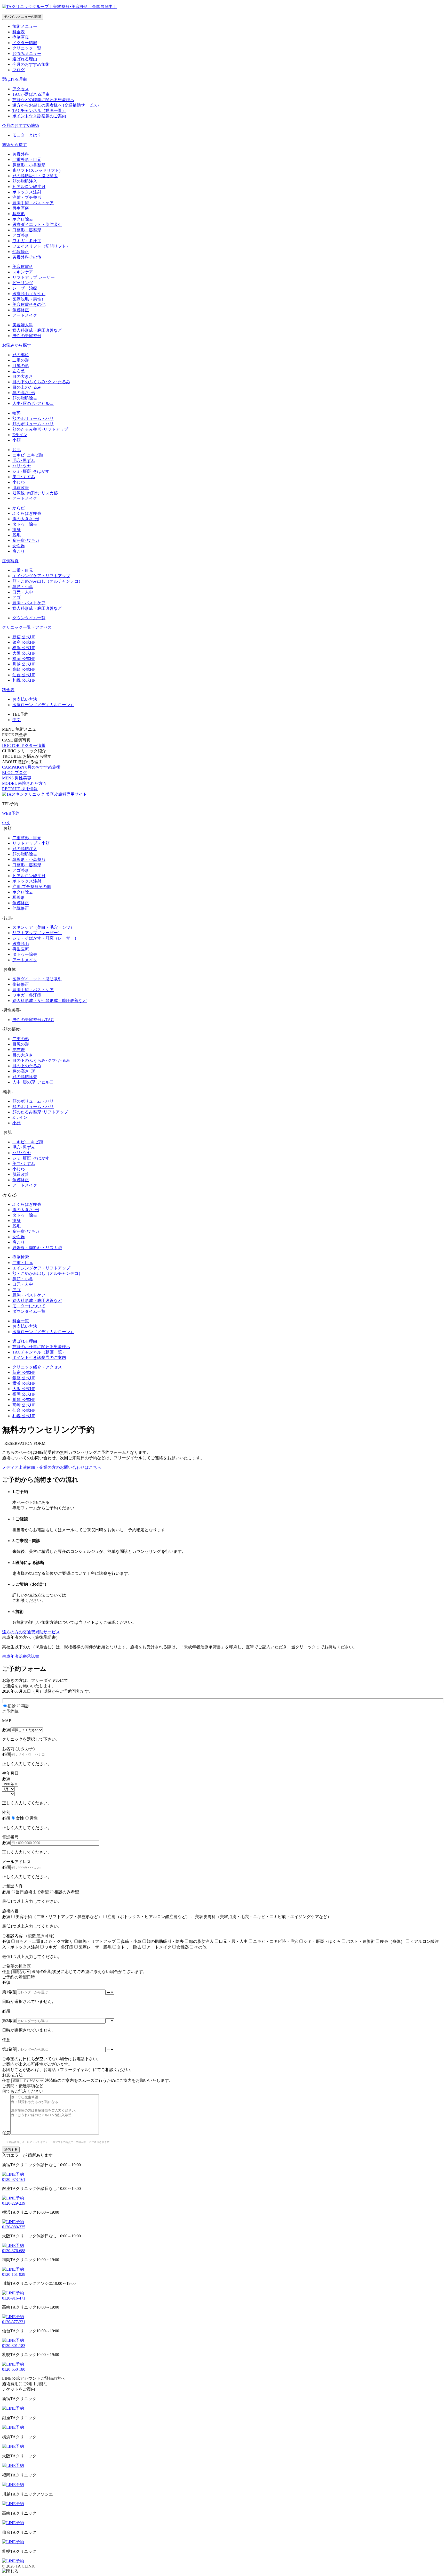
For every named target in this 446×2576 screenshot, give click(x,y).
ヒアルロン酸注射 (29, 187)
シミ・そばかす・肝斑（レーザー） (45, 938)
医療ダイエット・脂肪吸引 (37, 225)
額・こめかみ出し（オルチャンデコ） (47, 581)
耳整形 (19, 214)
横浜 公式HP (24, 648)
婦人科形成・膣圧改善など (37, 330)
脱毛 (17, 535)
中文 (6, 823)
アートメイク (25, 315)
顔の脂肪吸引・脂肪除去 (35, 176)
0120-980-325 (14, 2227)
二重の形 (21, 360)
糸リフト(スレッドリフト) (36, 170)
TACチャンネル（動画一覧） (39, 111)
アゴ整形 (21, 235)
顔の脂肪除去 (25, 398)
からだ (19, 508)
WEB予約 (11, 813)
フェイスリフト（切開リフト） (41, 246)
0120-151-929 (14, 2274)
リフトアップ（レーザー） (37, 933)
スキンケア (23, 272)
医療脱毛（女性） (29, 294)
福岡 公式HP (24, 659)
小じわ (19, 482)
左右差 (19, 371)
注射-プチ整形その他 (32, 887)
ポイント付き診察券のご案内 (39, 116)
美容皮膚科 (23, 267)
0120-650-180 (14, 2369)
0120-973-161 (14, 2179)
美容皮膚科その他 (29, 304)
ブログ (19, 70)
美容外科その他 (27, 257)
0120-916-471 (14, 2298)
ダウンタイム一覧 (29, 618)
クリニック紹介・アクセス (37, 1367)
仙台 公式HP (24, 675)
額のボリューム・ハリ (33, 418)
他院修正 (21, 252)
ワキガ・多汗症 (27, 241)
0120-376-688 (14, 2251)
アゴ (17, 597)
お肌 (17, 450)
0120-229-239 (14, 2203)
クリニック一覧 (27, 48)
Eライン (20, 435)
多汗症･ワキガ (26, 540)
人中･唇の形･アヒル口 (33, 403)
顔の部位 (21, 355)
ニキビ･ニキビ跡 (28, 455)
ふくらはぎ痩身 (27, 513)
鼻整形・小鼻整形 (29, 165)
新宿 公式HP (24, 637)
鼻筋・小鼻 (23, 587)
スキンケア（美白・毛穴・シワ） (43, 927)
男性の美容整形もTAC (33, 1020)
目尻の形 (21, 366)
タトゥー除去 (25, 524)
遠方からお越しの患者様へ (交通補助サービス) (55, 105)
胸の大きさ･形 (26, 519)
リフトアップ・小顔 (31, 843)
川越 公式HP (24, 664)
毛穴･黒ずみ (24, 460)
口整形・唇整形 (27, 230)
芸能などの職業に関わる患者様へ (43, 100)
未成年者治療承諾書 (21, 1656)
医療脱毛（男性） (29, 299)
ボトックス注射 (27, 192)
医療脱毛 (21, 944)
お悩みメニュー (27, 54)
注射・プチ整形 (27, 197)
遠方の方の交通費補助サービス (31, 1632)
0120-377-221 (14, 2322)
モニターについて (29, 1306)
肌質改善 (21, 488)
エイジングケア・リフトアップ (41, 576)
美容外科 (21, 154)
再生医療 (21, 208)
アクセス (21, 89)
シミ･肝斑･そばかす (31, 471)
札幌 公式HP (24, 680)
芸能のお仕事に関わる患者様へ (41, 1347)
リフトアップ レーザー (34, 277)
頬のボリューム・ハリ (33, 424)
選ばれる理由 (25, 59)
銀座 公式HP (24, 642)
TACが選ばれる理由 (31, 94)
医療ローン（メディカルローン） (43, 705)
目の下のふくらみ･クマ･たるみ (41, 382)
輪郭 (17, 413)
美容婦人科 (23, 325)
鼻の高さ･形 (24, 393)
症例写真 (21, 37)
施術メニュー (25, 26)
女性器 (19, 546)
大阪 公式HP (24, 653)
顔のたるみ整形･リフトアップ (40, 429)
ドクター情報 (25, 43)
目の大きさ (23, 376)
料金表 (19, 32)
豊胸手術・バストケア (33, 203)
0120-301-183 (14, 2346)
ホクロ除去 (23, 219)
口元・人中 (23, 592)
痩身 (17, 530)
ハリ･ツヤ (22, 466)
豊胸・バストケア (29, 603)
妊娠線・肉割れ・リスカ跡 (37, 1248)
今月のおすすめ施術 (31, 64)
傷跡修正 (21, 310)
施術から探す (14, 145)
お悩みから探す (17, 345)
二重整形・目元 (27, 160)
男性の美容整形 (27, 336)
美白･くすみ (24, 477)
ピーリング (23, 283)
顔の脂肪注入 (25, 181)
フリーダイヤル (128, 1458)
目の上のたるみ (27, 387)
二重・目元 (23, 570)
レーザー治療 (25, 288)
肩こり (19, 551)
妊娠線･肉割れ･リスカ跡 (35, 493)
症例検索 (21, 1257)
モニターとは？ (27, 135)
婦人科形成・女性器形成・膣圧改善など (50, 1001)
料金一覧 (21, 1321)
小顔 (17, 440)
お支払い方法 (25, 699)
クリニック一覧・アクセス (27, 627)
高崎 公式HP (24, 669)
